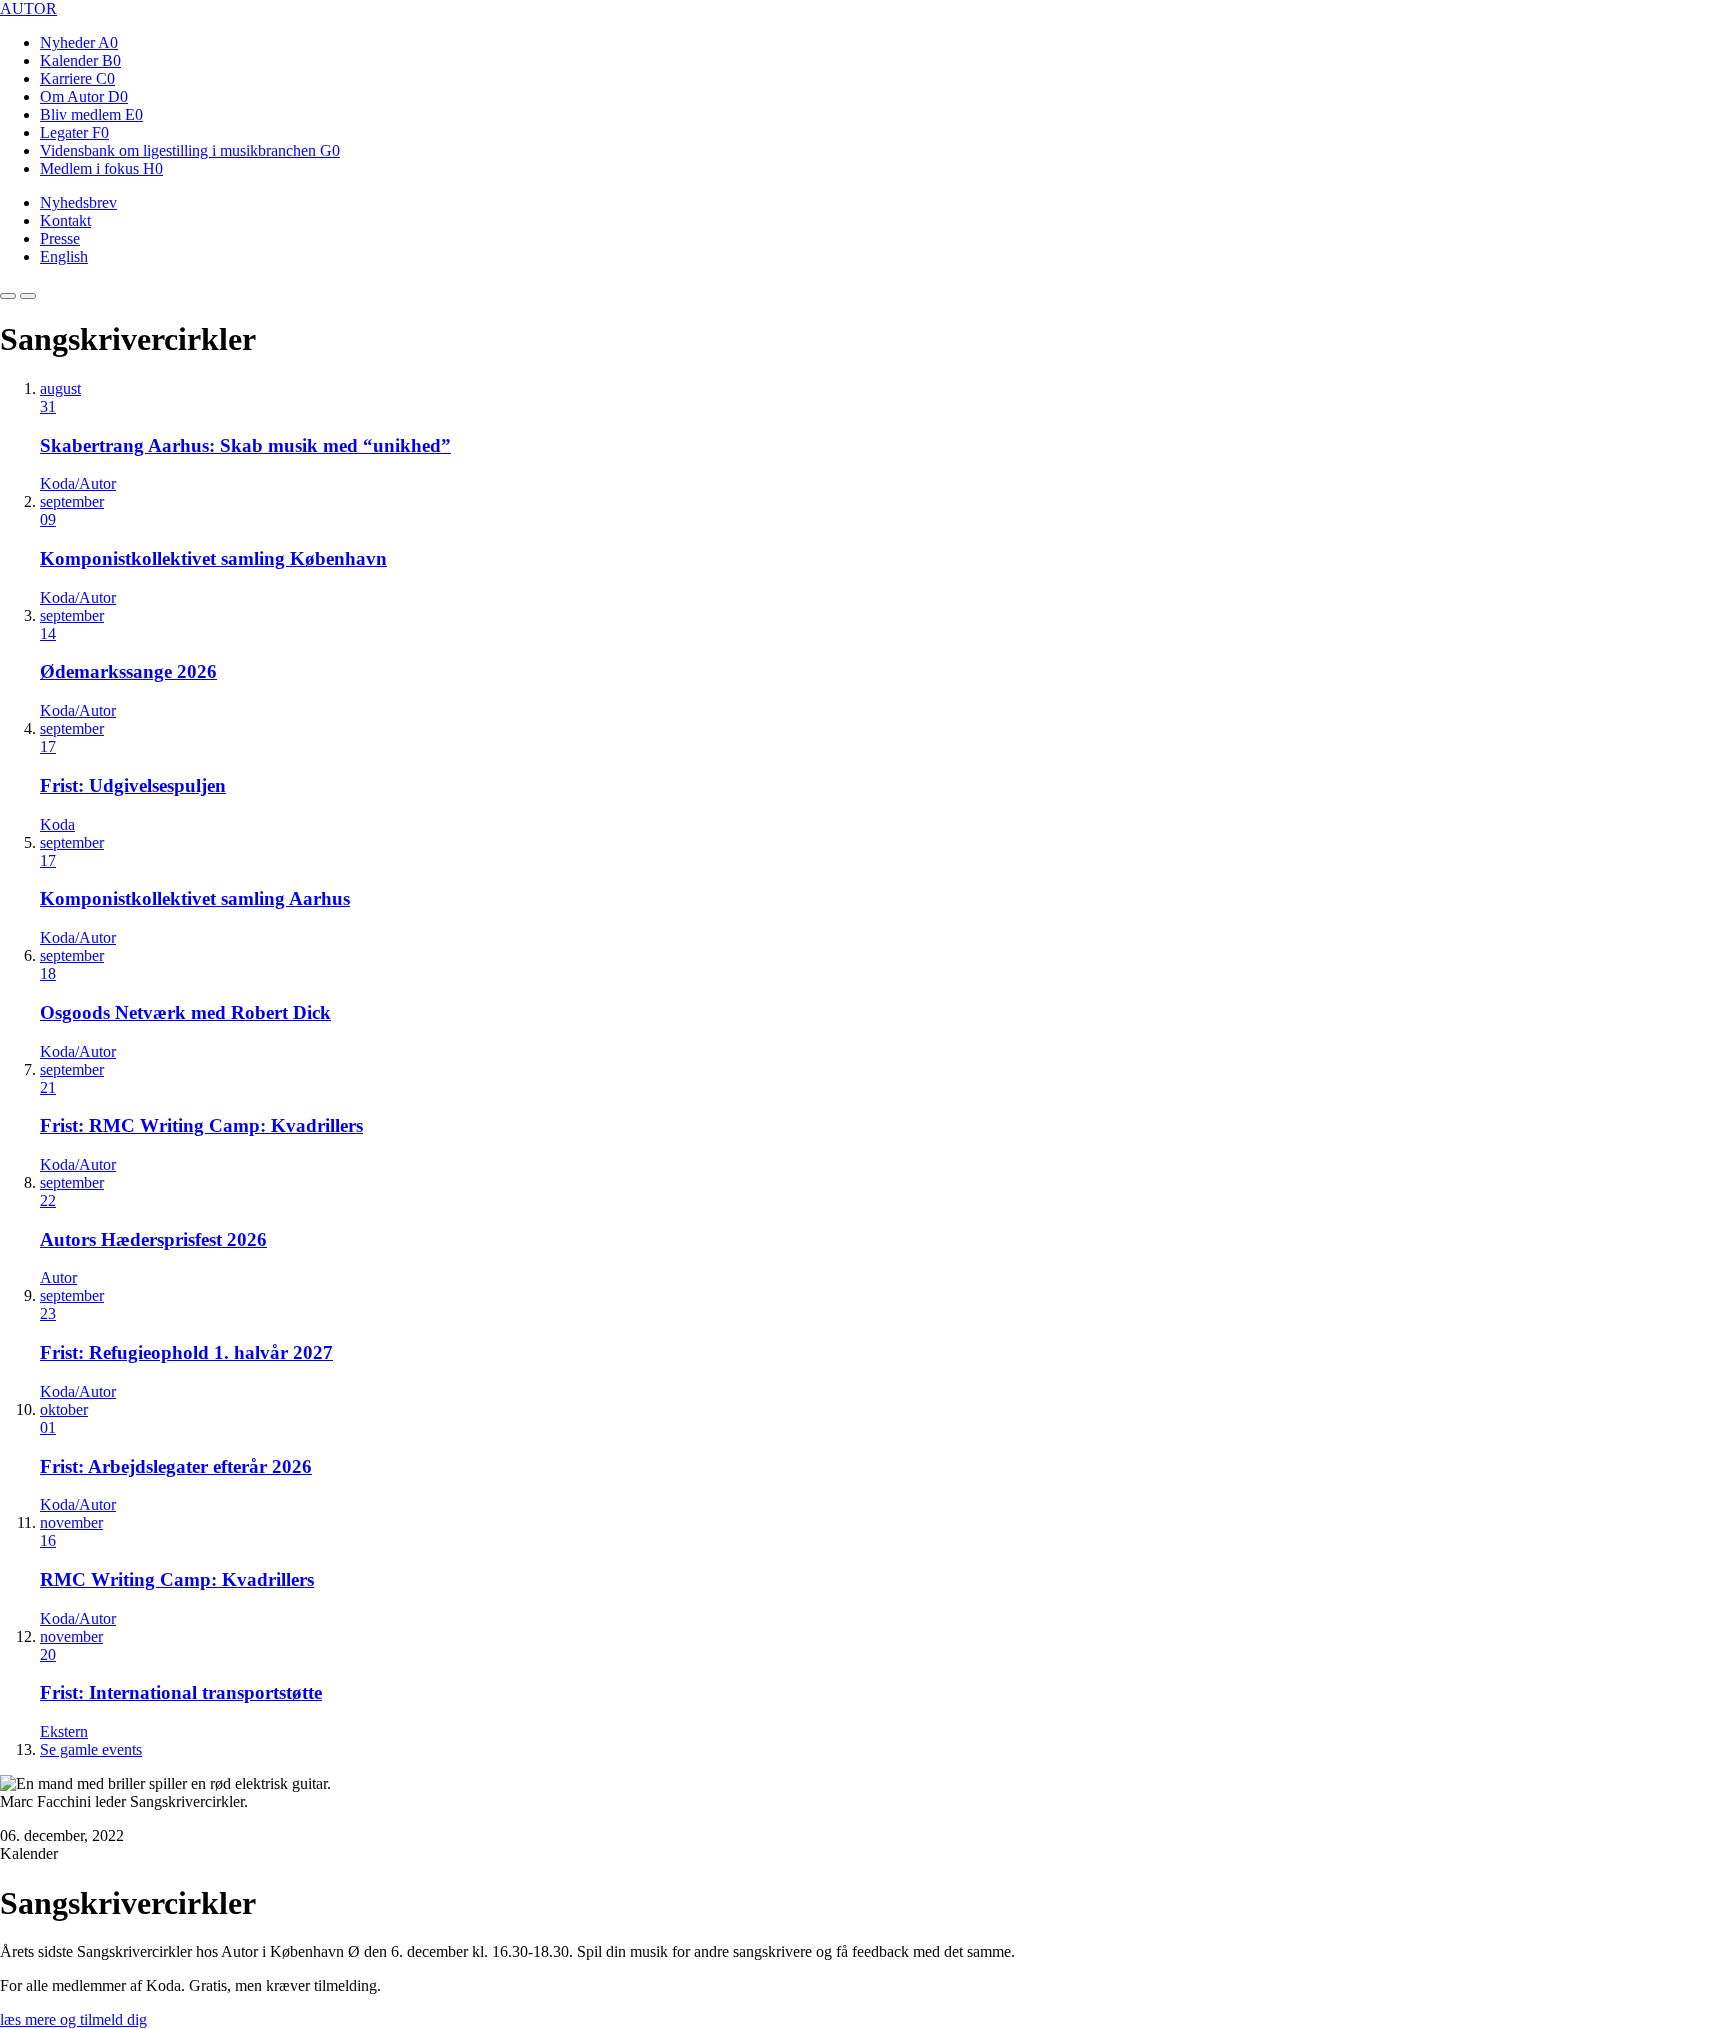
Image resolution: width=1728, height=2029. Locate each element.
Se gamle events (91, 1749)
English (64, 256)
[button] (8, 296)
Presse (60, 238)
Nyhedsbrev (78, 202)
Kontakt (65, 220)
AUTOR (28, 8)
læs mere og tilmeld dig (73, 2019)
